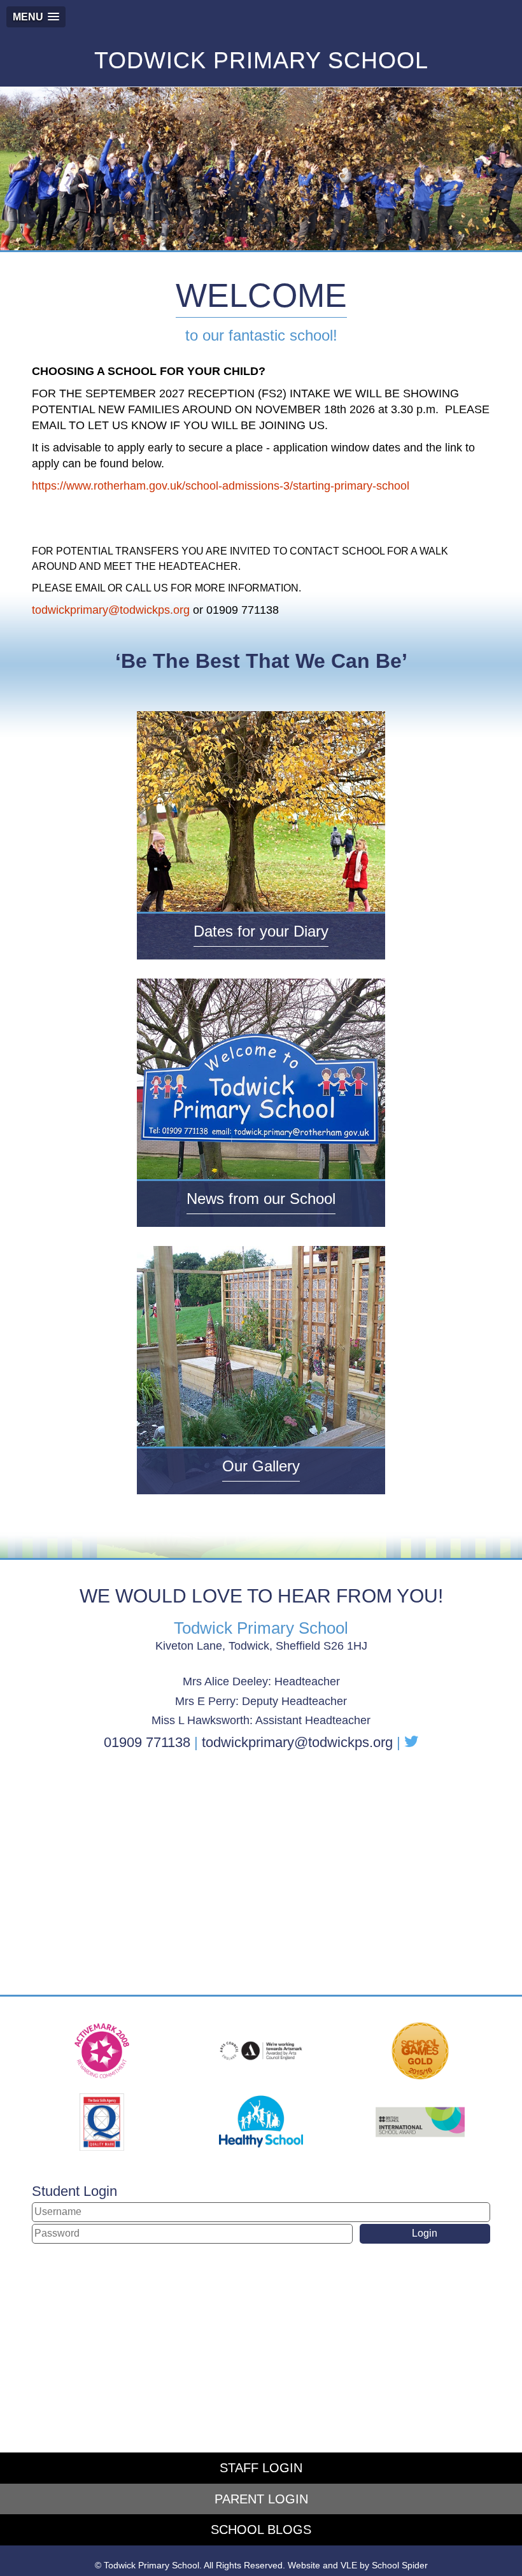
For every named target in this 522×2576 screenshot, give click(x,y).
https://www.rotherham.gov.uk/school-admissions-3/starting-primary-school (221, 486)
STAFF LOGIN (261, 2468)
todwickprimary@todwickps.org (111, 610)
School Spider (400, 2565)
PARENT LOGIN (261, 2499)
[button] (36, 17)
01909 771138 (147, 1742)
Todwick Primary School (261, 60)
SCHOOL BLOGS (261, 2530)
